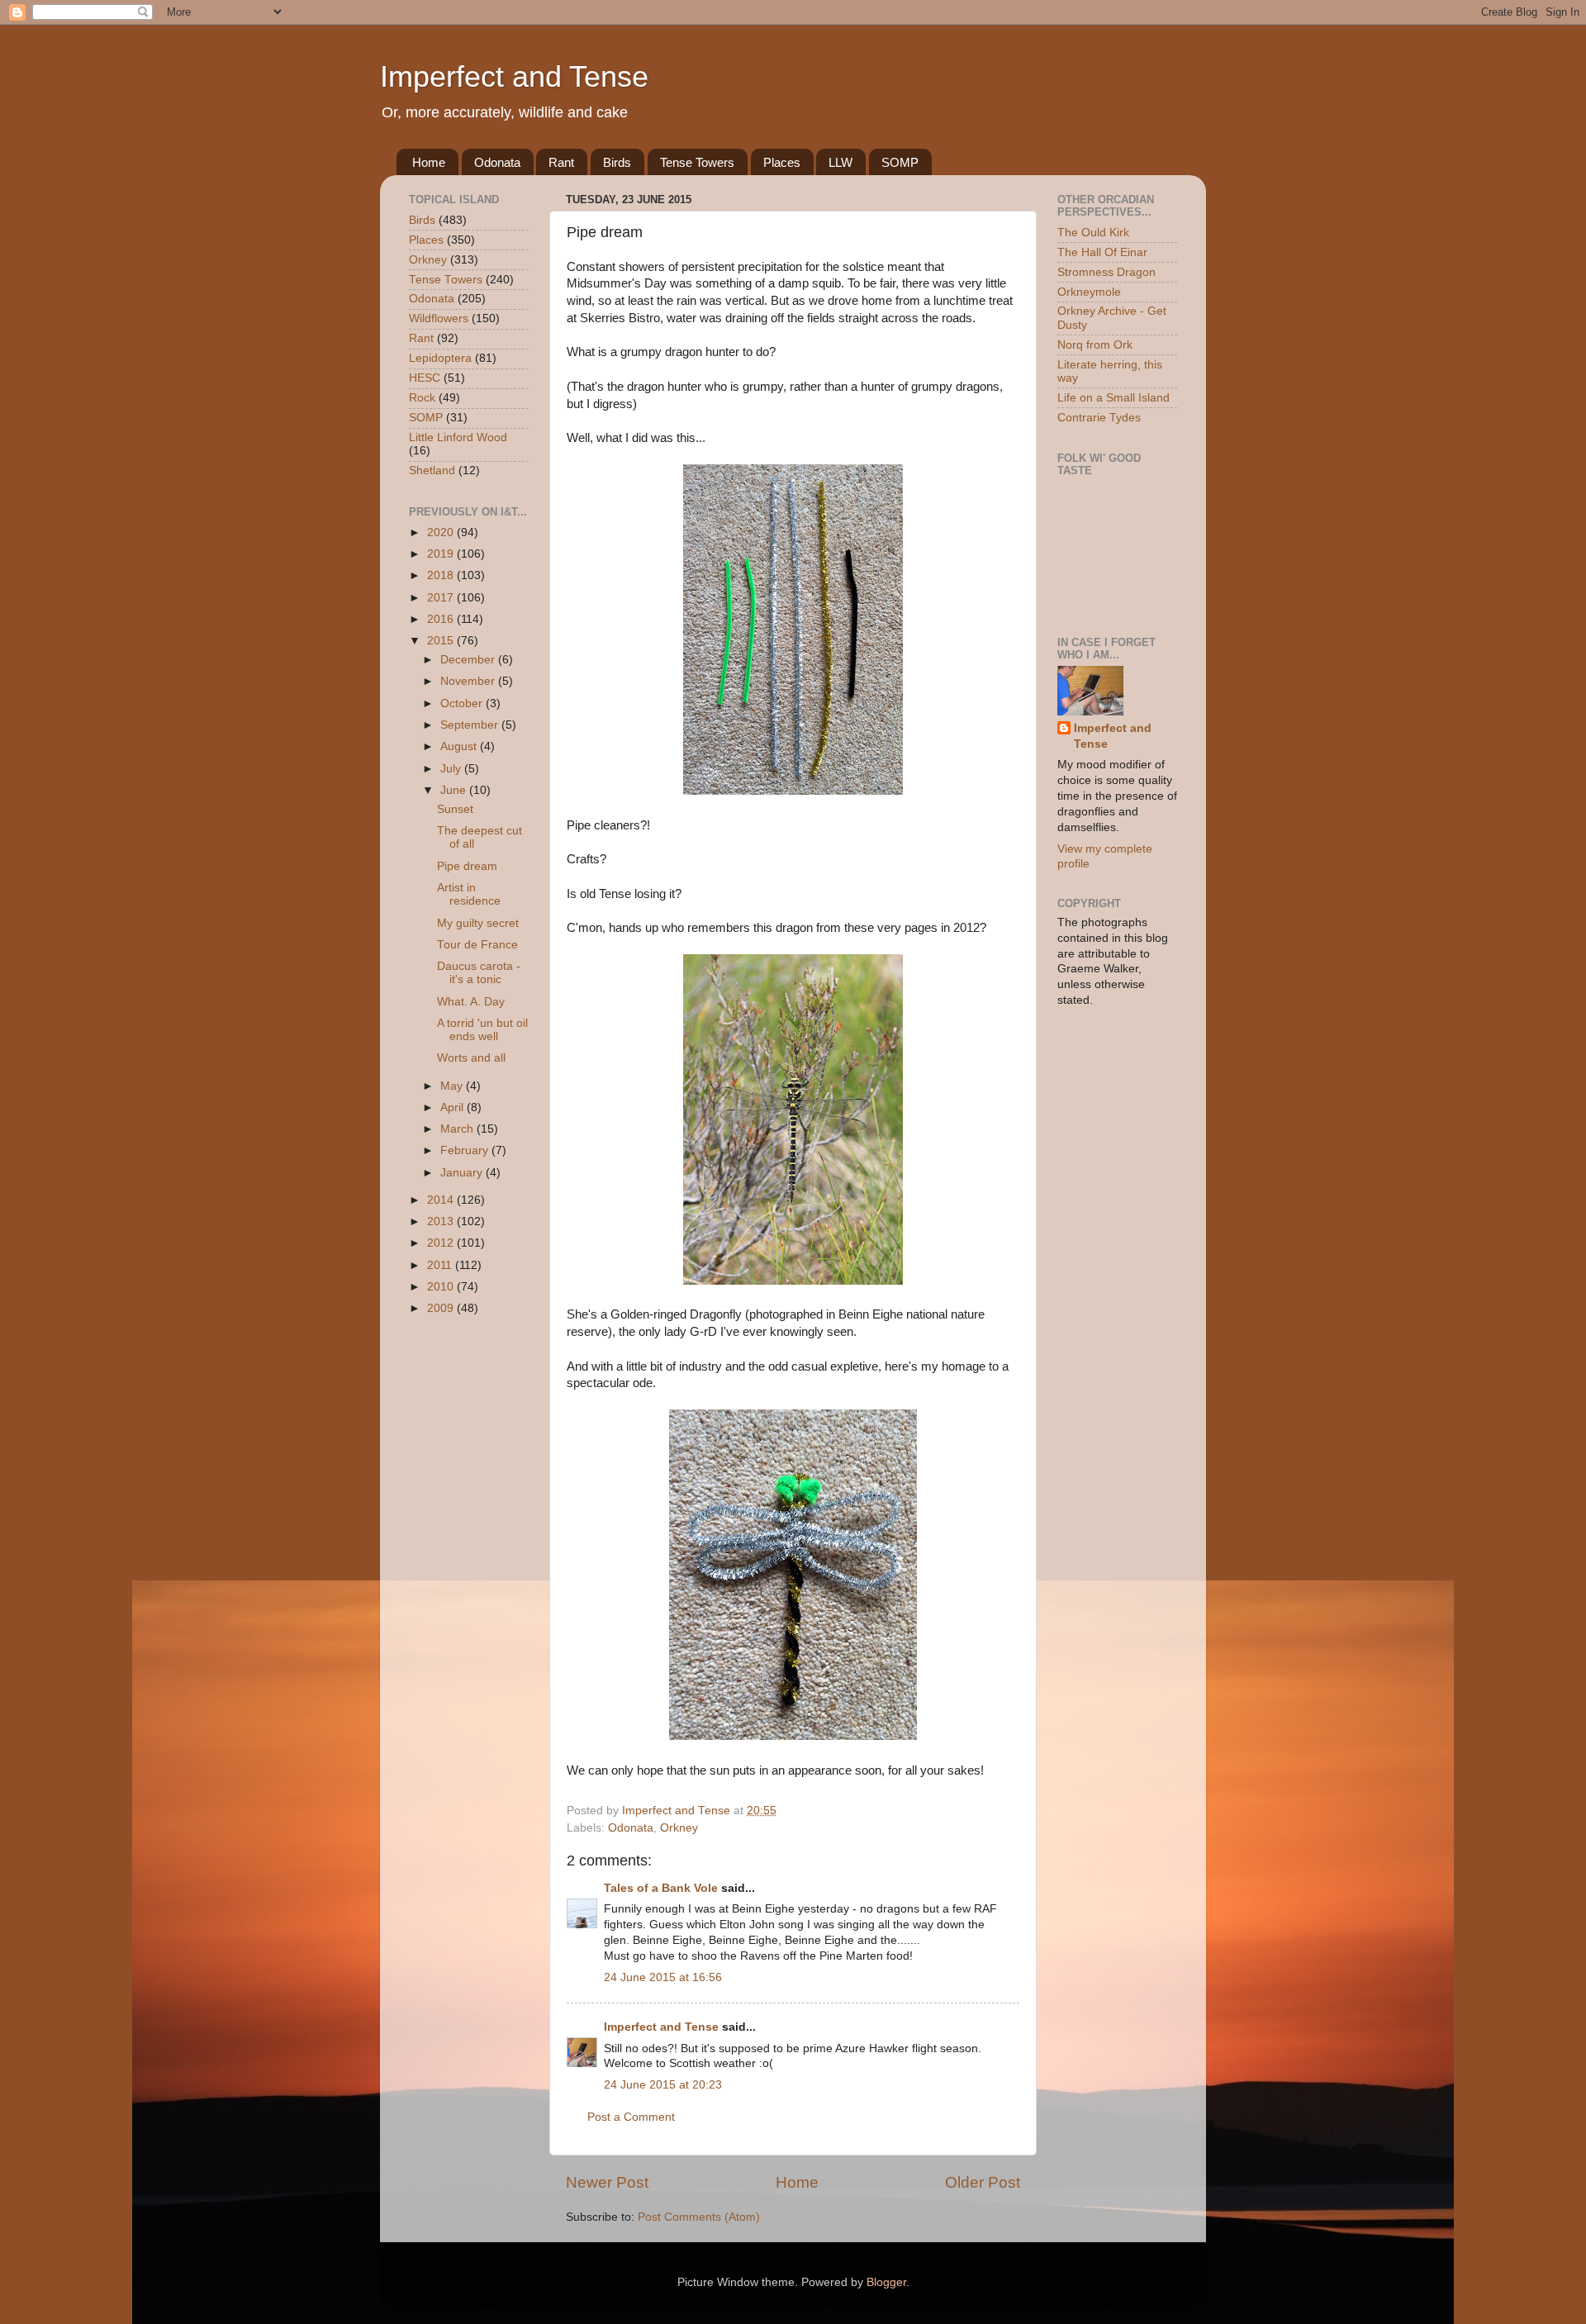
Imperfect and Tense (514, 76)
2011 (441, 1265)
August (460, 746)
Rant (561, 162)
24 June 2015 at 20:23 (663, 2085)
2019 (442, 554)
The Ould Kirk (1093, 233)
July (452, 769)
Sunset (455, 809)
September (471, 725)
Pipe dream (467, 866)
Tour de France (477, 945)
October (463, 703)
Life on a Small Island (1114, 398)
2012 (442, 1243)
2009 (442, 1308)
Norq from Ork (1095, 345)
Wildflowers (439, 318)
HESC (425, 378)
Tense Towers (697, 162)
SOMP (900, 162)
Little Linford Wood (458, 437)
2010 (442, 1287)
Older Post (983, 2182)
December (469, 660)
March (458, 1129)
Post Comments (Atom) (699, 2217)
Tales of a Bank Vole (661, 1888)
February (466, 1150)
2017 (442, 598)
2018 (442, 575)
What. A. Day (471, 1002)
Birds (617, 162)
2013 (442, 1221)
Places (782, 162)
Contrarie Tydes (1099, 418)
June (455, 790)
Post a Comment (631, 2117)
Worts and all (471, 1058)
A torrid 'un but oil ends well (482, 1030)
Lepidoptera (440, 358)
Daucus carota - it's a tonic (479, 973)
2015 (442, 641)
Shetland (432, 471)
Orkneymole (1089, 292)
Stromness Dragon (1106, 272)
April (453, 1107)
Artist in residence (469, 894)
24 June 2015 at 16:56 (663, 1977)
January (463, 1173)
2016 (442, 619)
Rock (422, 398)
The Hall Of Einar (1102, 252)
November (469, 681)
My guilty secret (478, 923)
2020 (442, 532)
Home (429, 162)
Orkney (679, 1828)
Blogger (886, 2282)
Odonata (497, 162)
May (453, 1086)
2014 (442, 1200)
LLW (840, 162)
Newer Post (607, 2182)
